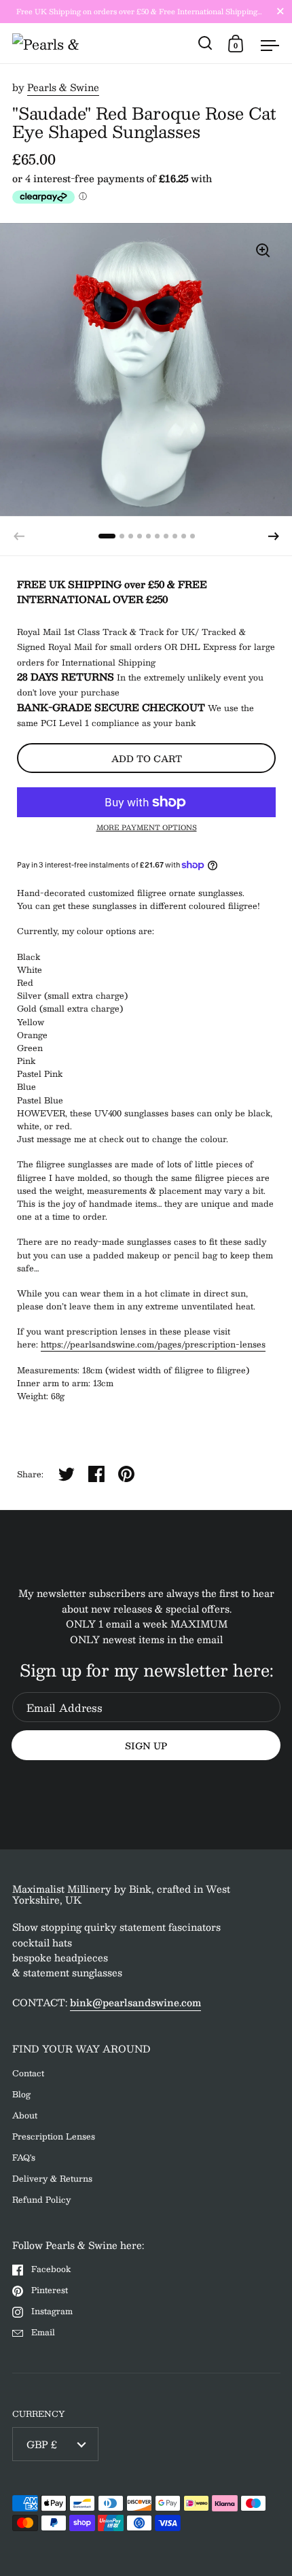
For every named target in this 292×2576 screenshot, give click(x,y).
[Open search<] (205, 43)
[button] (274, 536)
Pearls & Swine (63, 87)
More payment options (147, 827)
